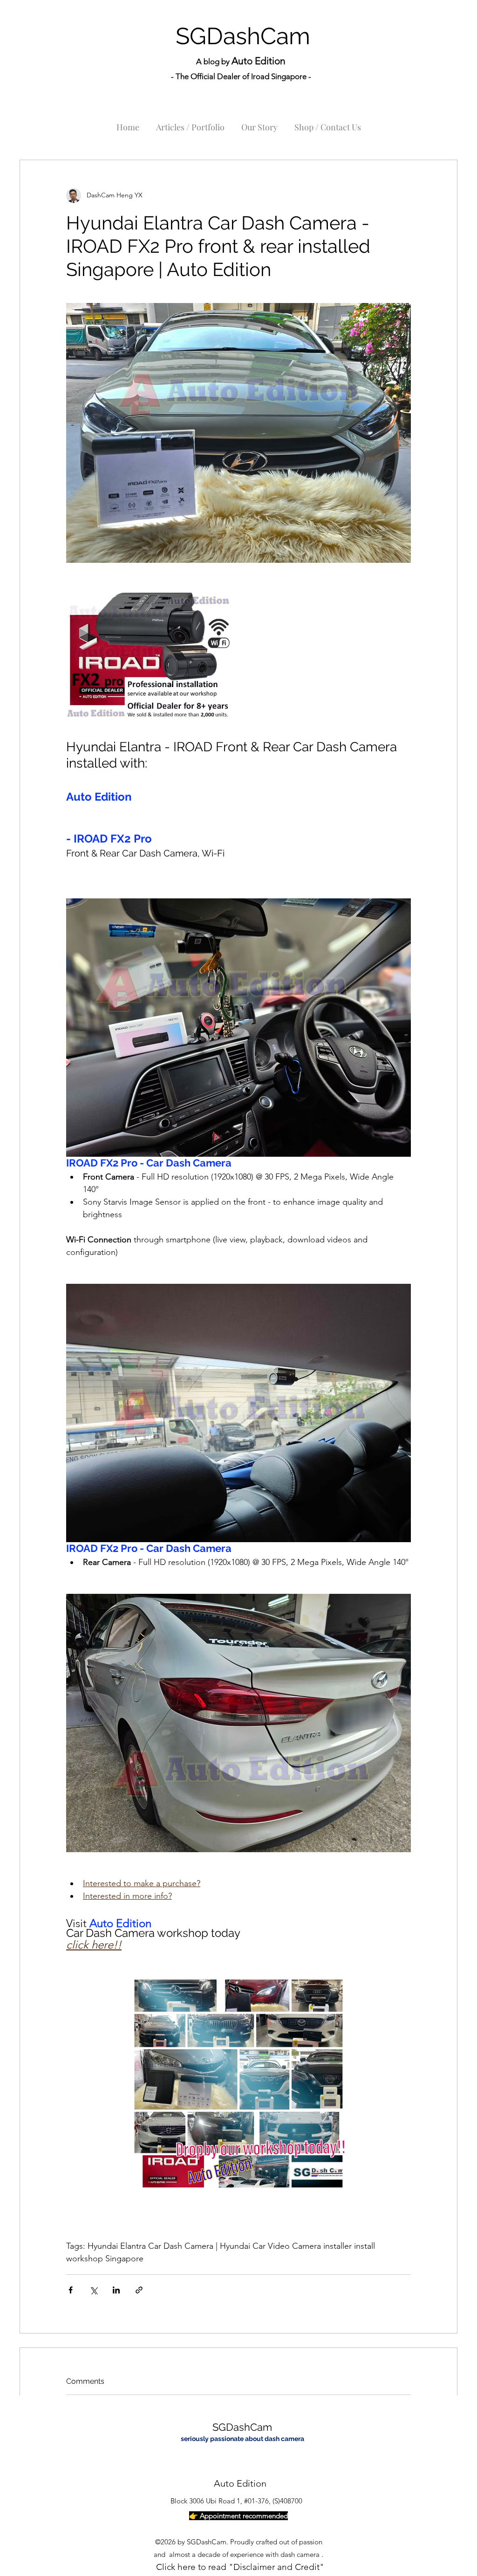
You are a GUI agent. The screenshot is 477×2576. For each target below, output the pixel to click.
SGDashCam (243, 36)
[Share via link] (139, 2290)
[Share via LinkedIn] (116, 2290)
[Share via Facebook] (71, 2290)
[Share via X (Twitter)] (93, 2290)
